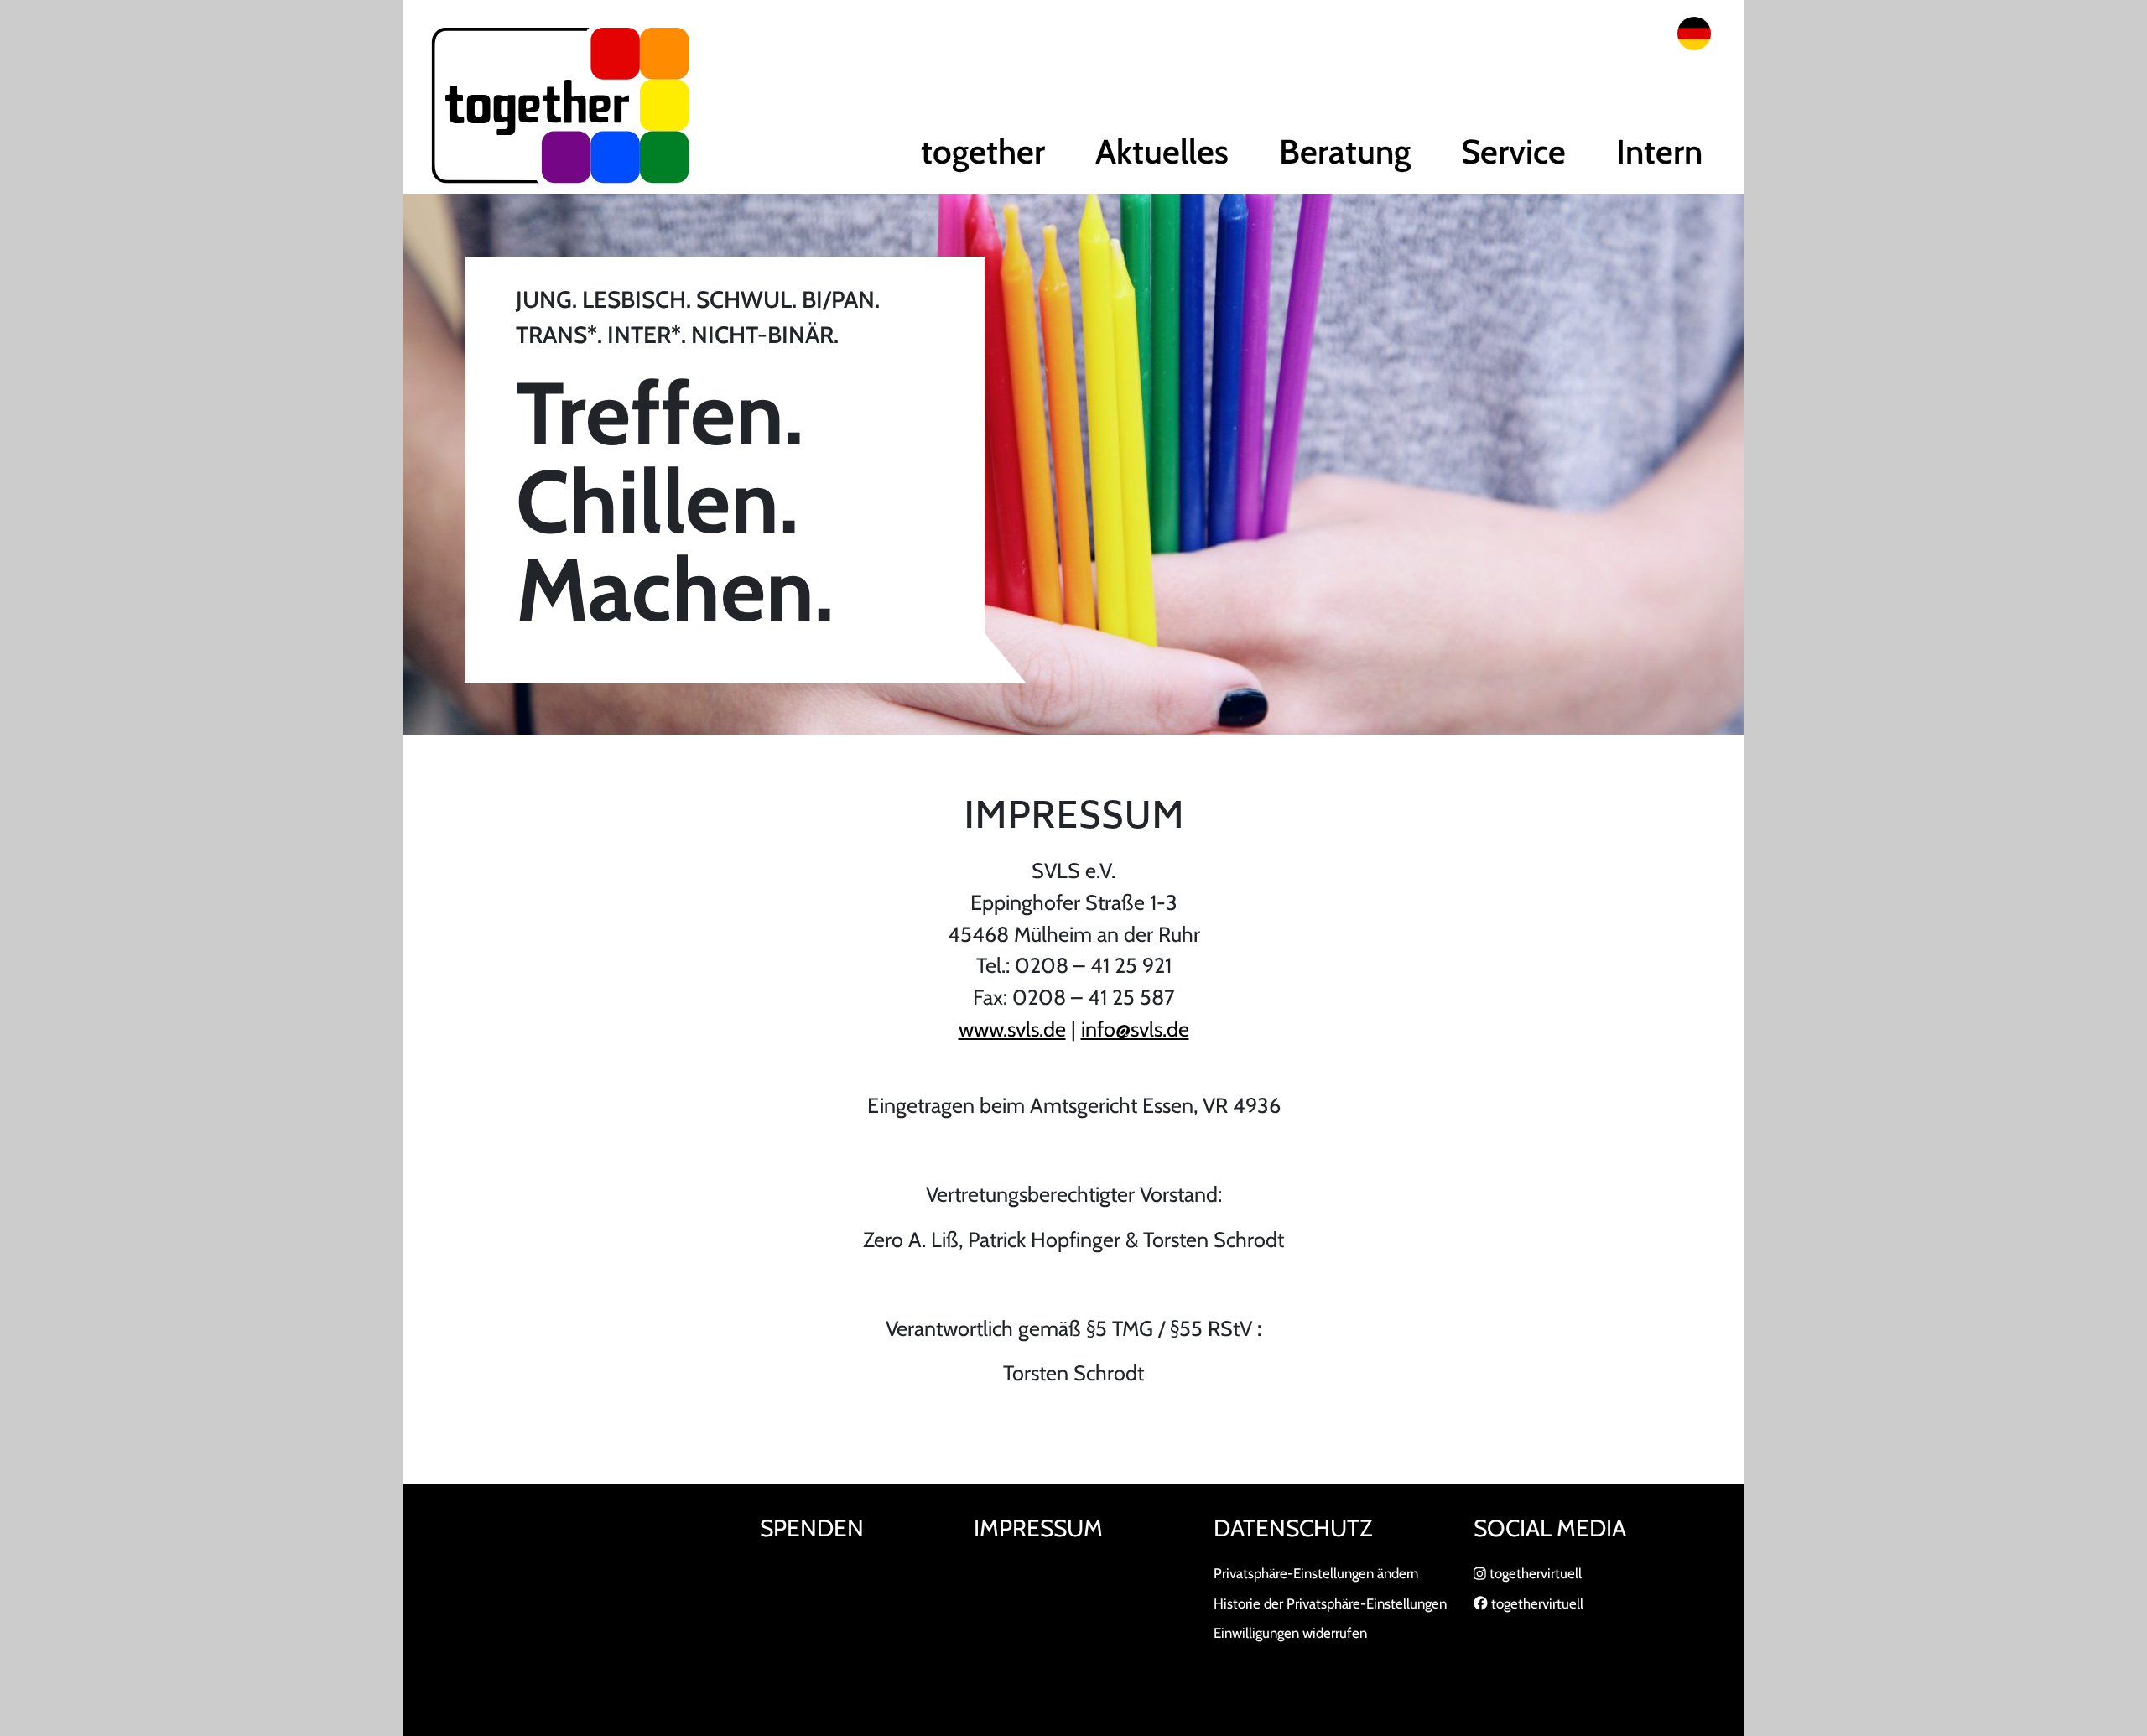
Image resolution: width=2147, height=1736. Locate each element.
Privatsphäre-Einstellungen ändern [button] (1316, 1573)
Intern (1659, 151)
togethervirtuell (1534, 1573)
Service (1513, 151)
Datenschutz (1293, 1528)
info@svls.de (1135, 1029)
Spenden (812, 1528)
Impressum (1038, 1528)
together (983, 151)
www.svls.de (1012, 1029)
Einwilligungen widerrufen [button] (1290, 1633)
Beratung (1345, 151)
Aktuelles (1162, 151)
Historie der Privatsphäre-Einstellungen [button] (1330, 1603)
